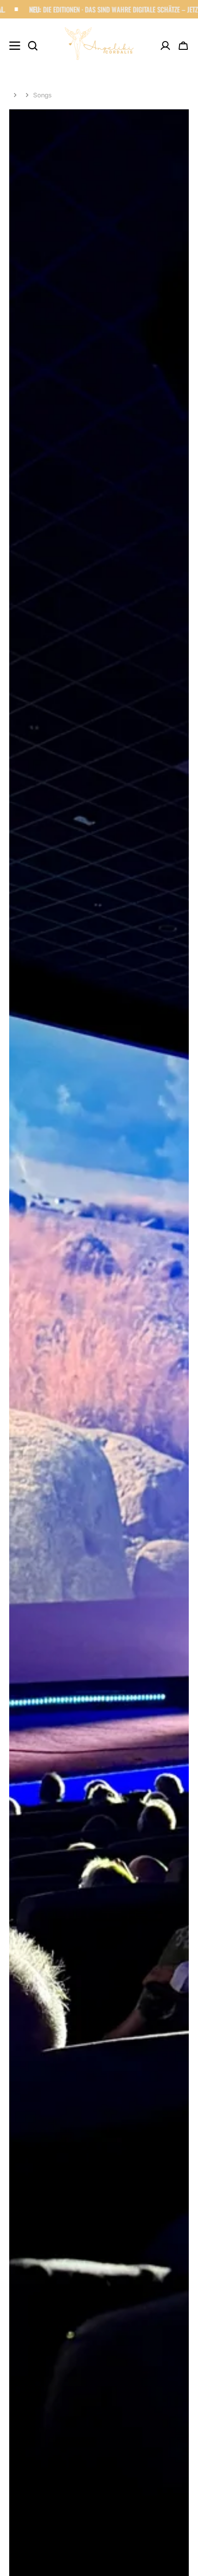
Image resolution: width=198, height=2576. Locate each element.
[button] (183, 46)
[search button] (33, 46)
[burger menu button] (15, 46)
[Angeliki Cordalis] (99, 46)
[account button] (165, 46)
